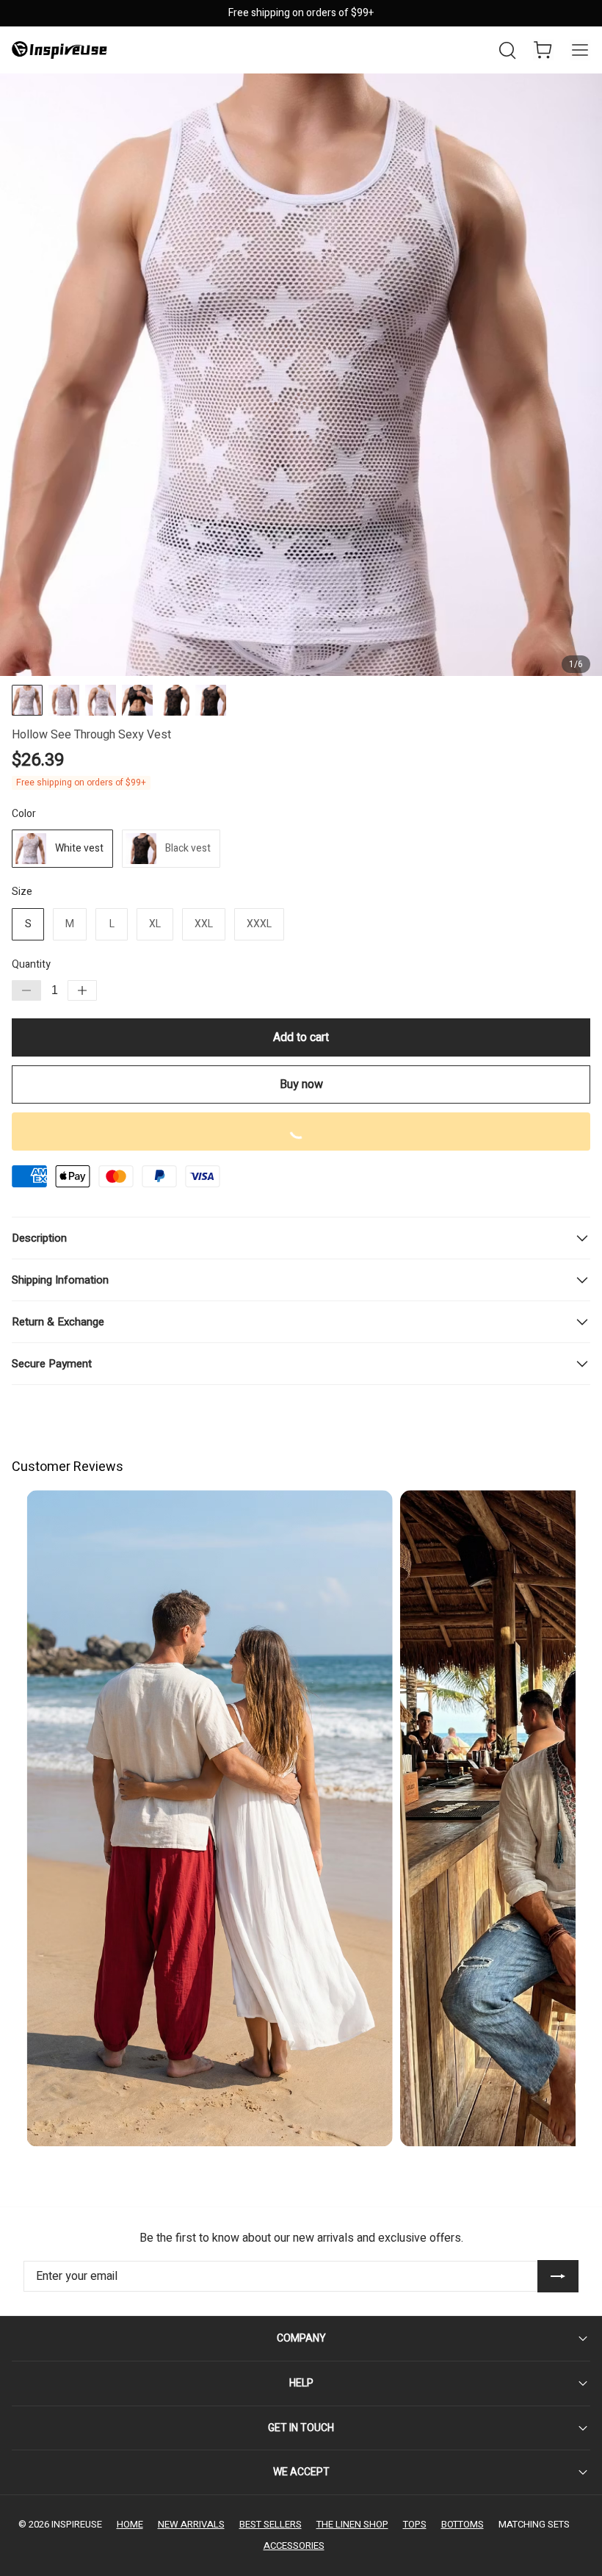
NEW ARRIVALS (191, 2524)
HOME (130, 2524)
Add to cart (301, 1037)
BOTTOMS (463, 2524)
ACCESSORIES (294, 2546)
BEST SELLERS (271, 2524)
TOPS (415, 2524)
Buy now (301, 1084)
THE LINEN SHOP (352, 2524)
